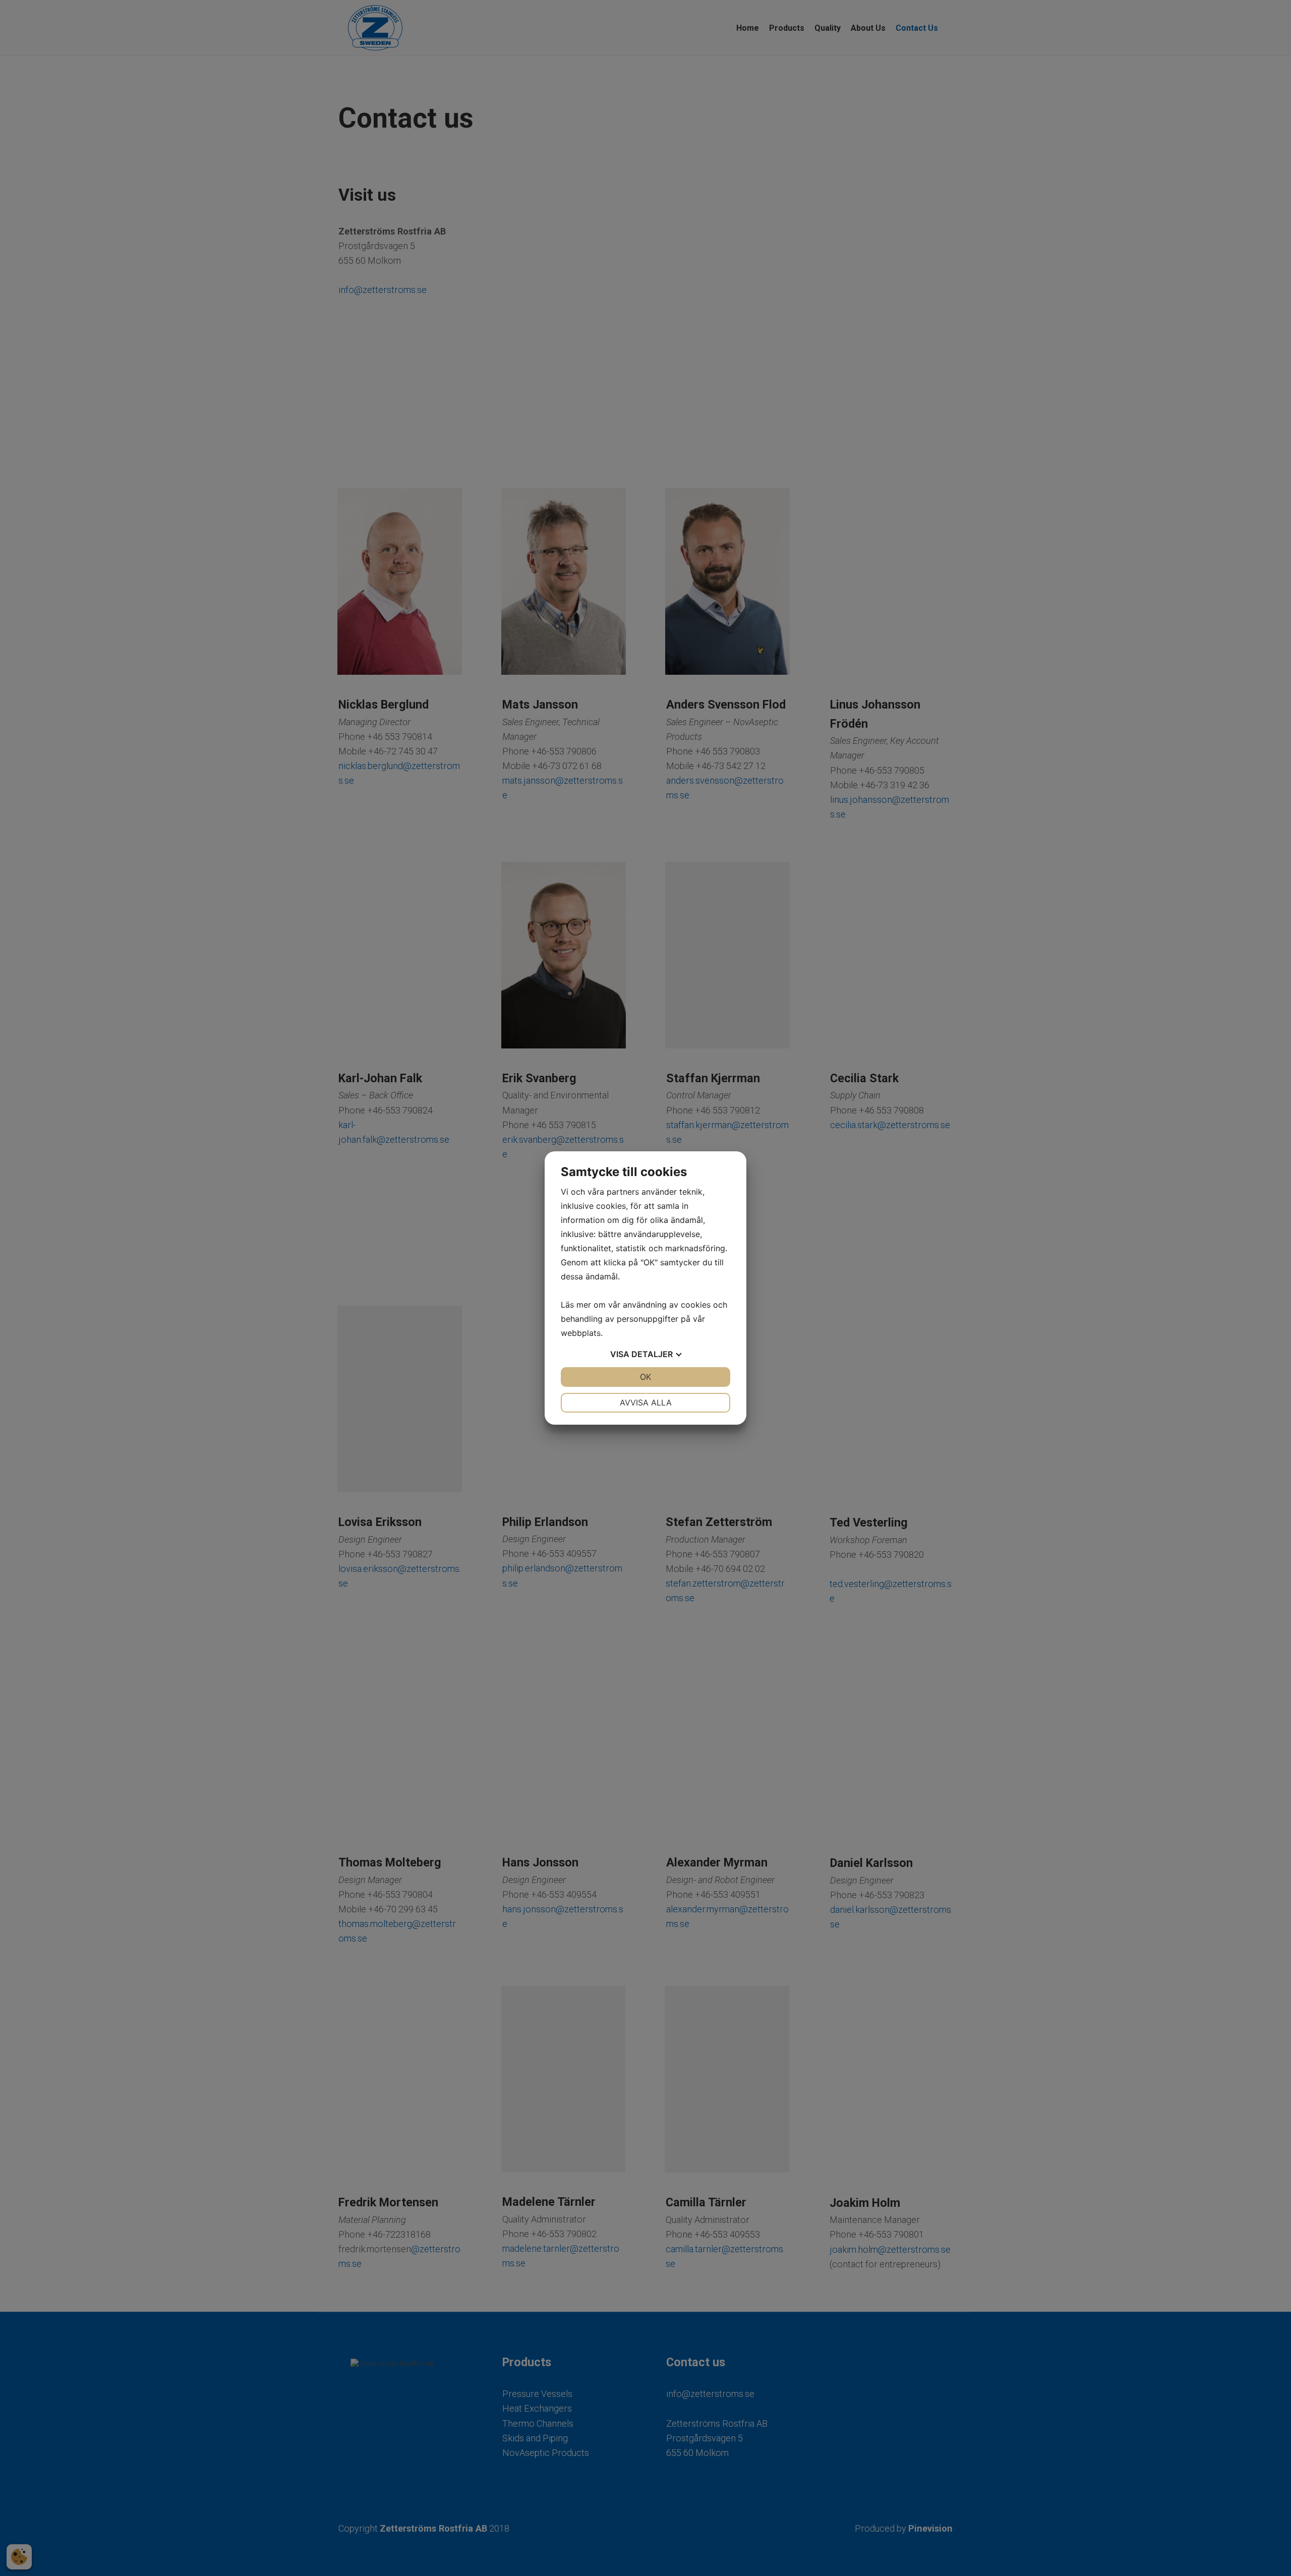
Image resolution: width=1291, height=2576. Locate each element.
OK (645, 1377)
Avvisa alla (646, 1402)
